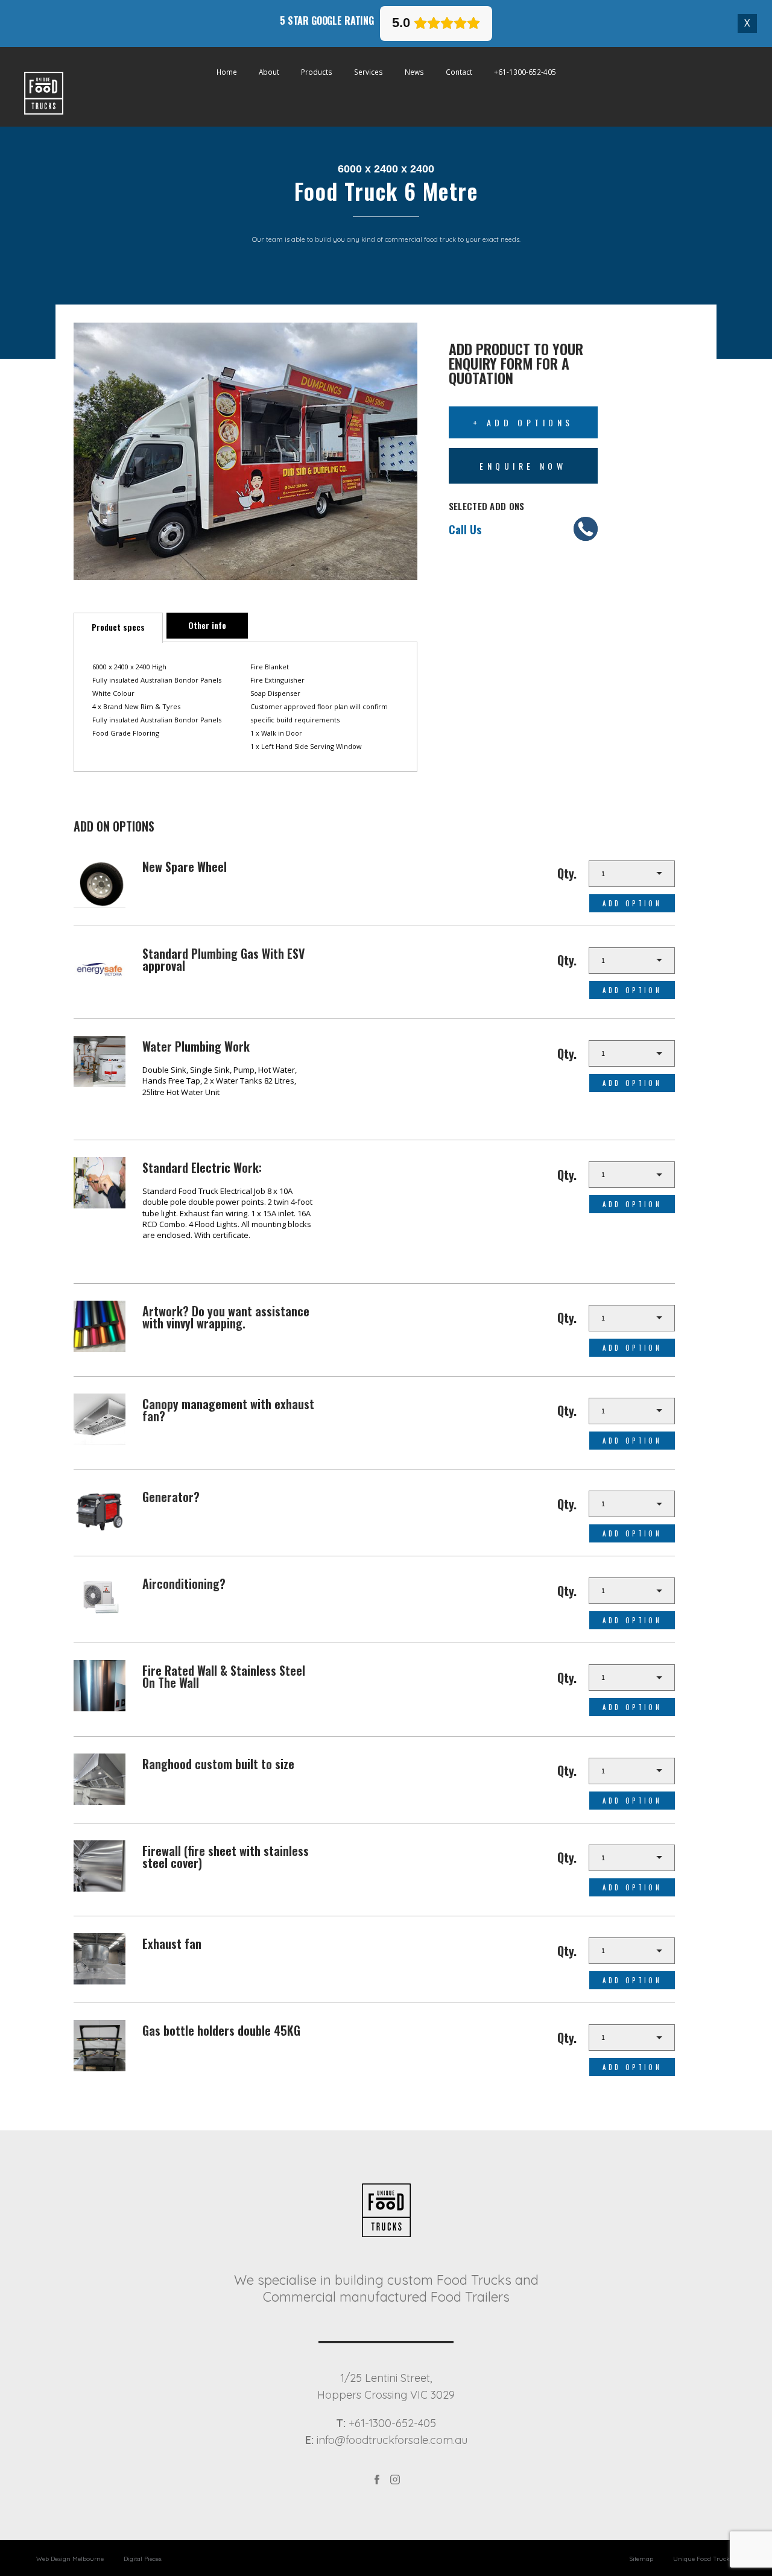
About (269, 71)
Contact (459, 71)
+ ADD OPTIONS (523, 422)
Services (369, 71)
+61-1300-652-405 (525, 71)
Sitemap (641, 2559)
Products (317, 71)
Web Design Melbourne (70, 2559)
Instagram (395, 2479)
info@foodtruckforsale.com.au (386, 2440)
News (414, 71)
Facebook (377, 2479)
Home (227, 71)
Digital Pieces (143, 2559)
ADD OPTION (632, 903)
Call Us (465, 529)
